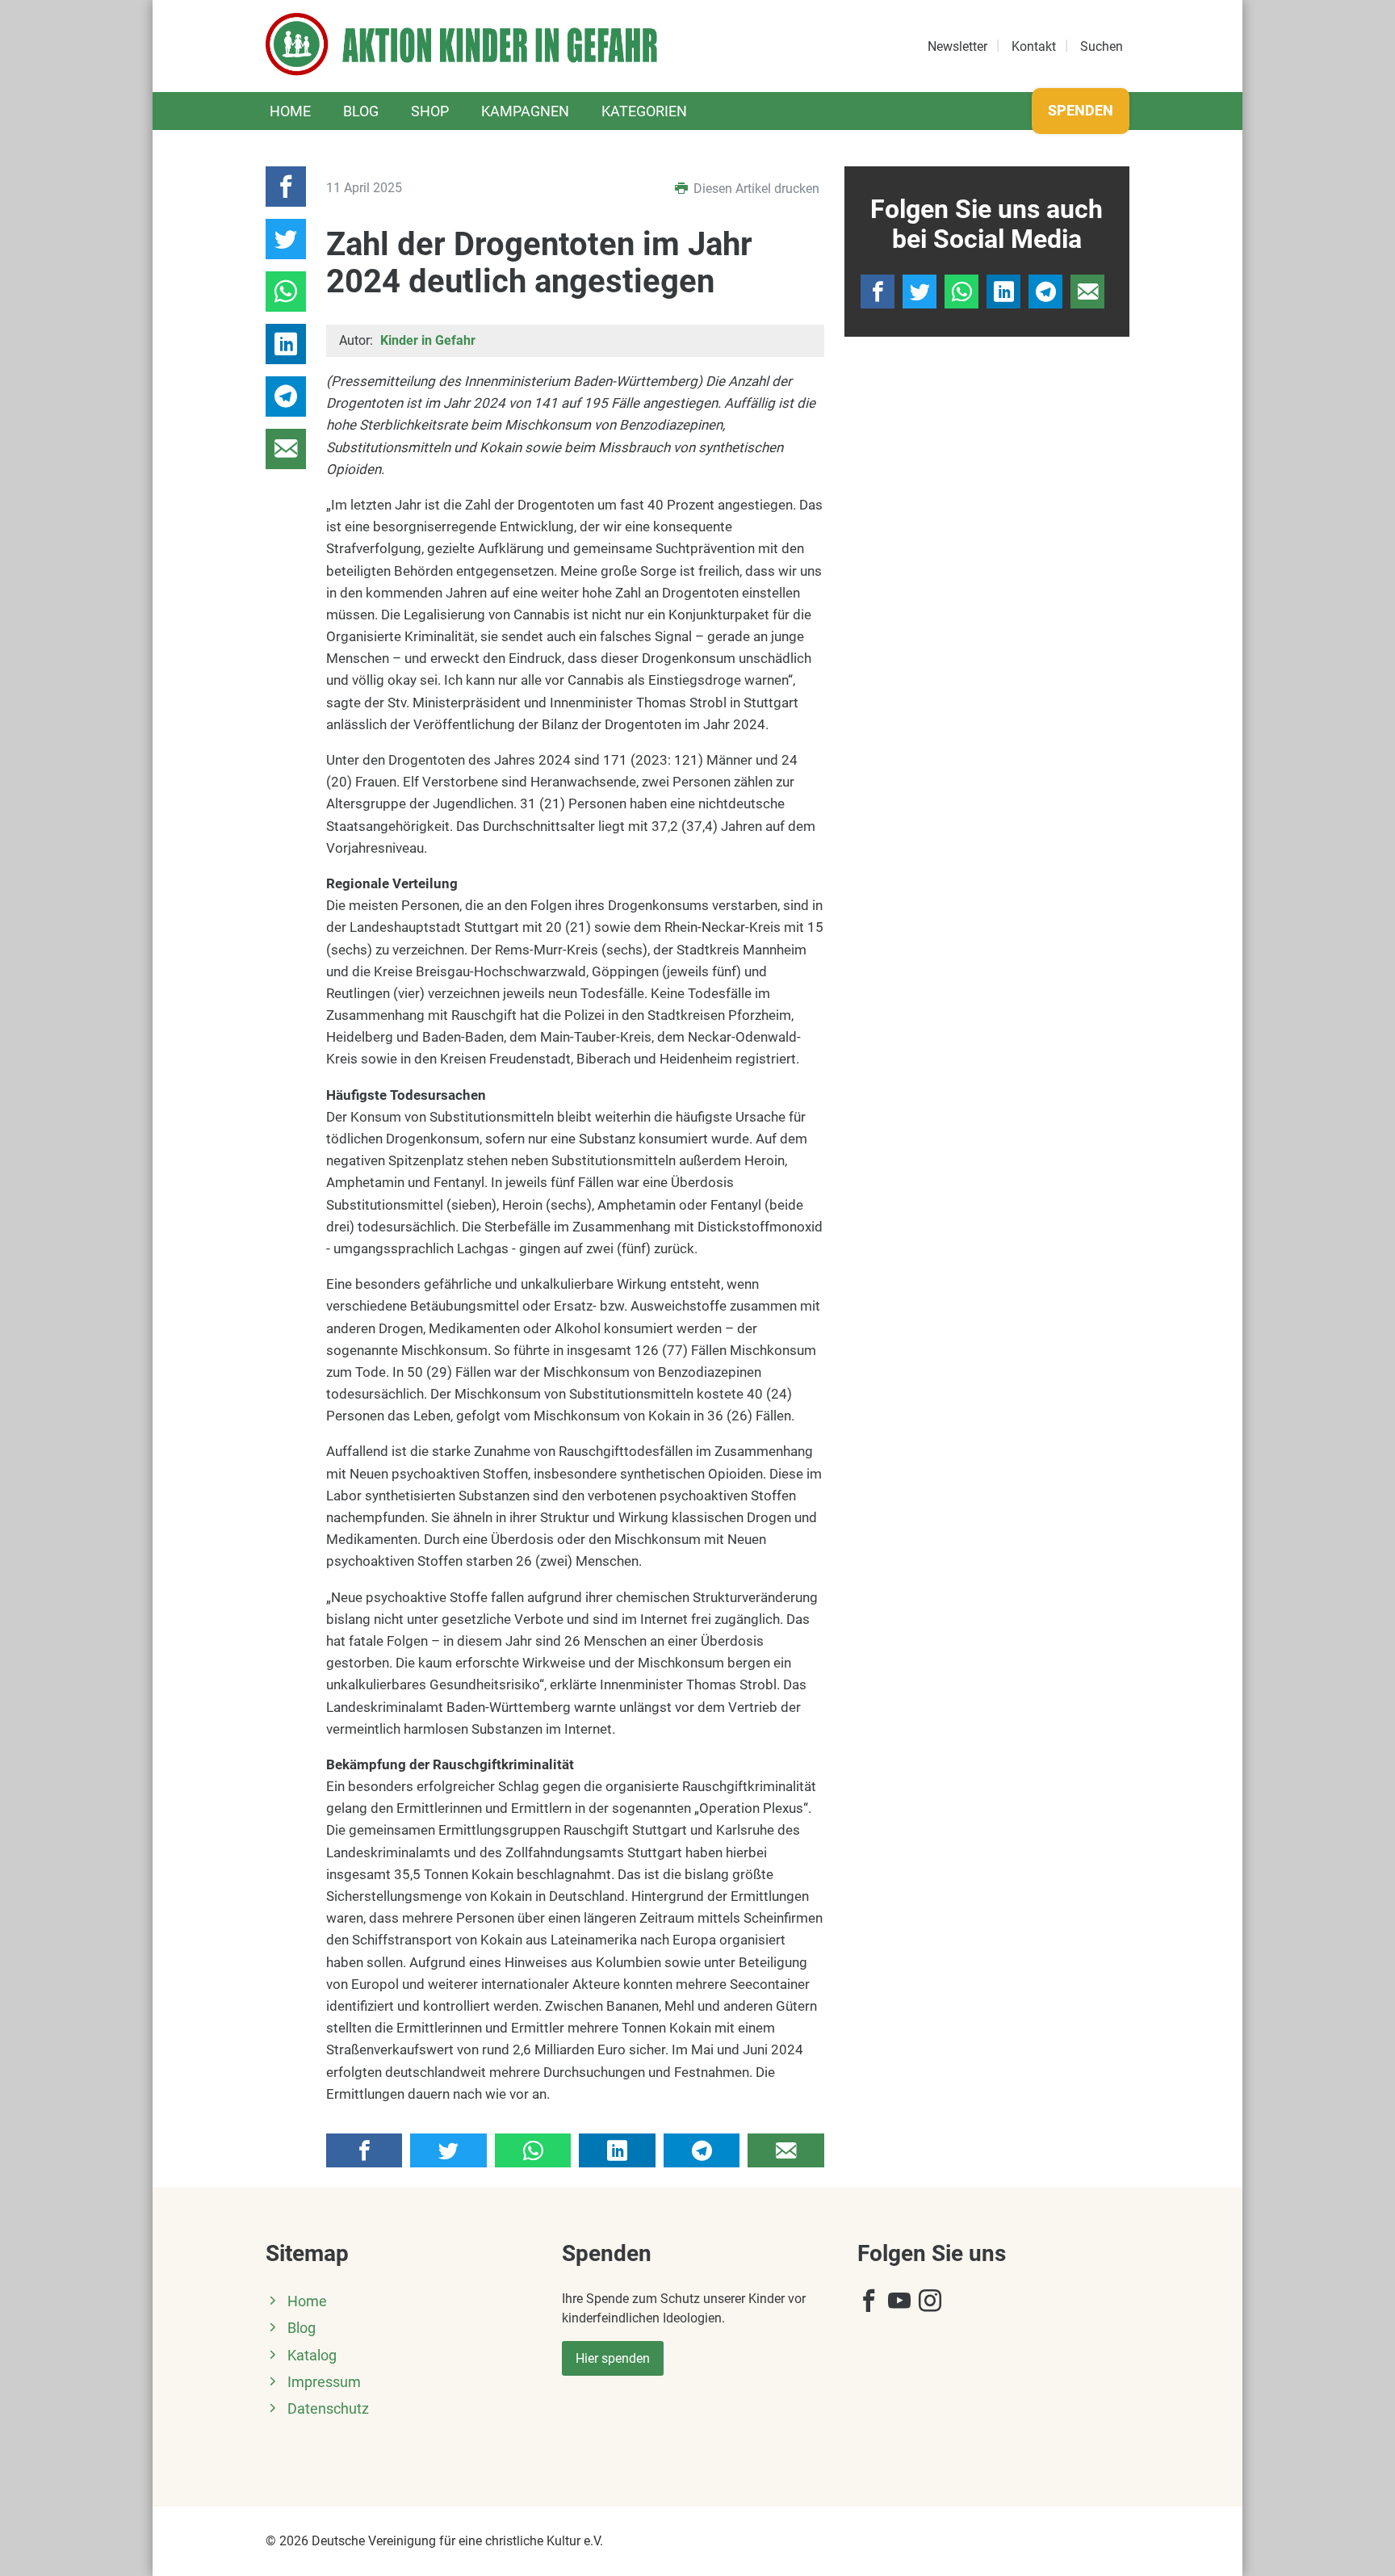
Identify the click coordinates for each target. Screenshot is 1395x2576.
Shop (430, 111)
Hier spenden (613, 2358)
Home (290, 111)
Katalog (312, 2356)
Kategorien (644, 111)
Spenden (1081, 110)
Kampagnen (525, 111)
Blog (361, 111)
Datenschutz (328, 2409)
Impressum (324, 2382)
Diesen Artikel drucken (755, 189)
